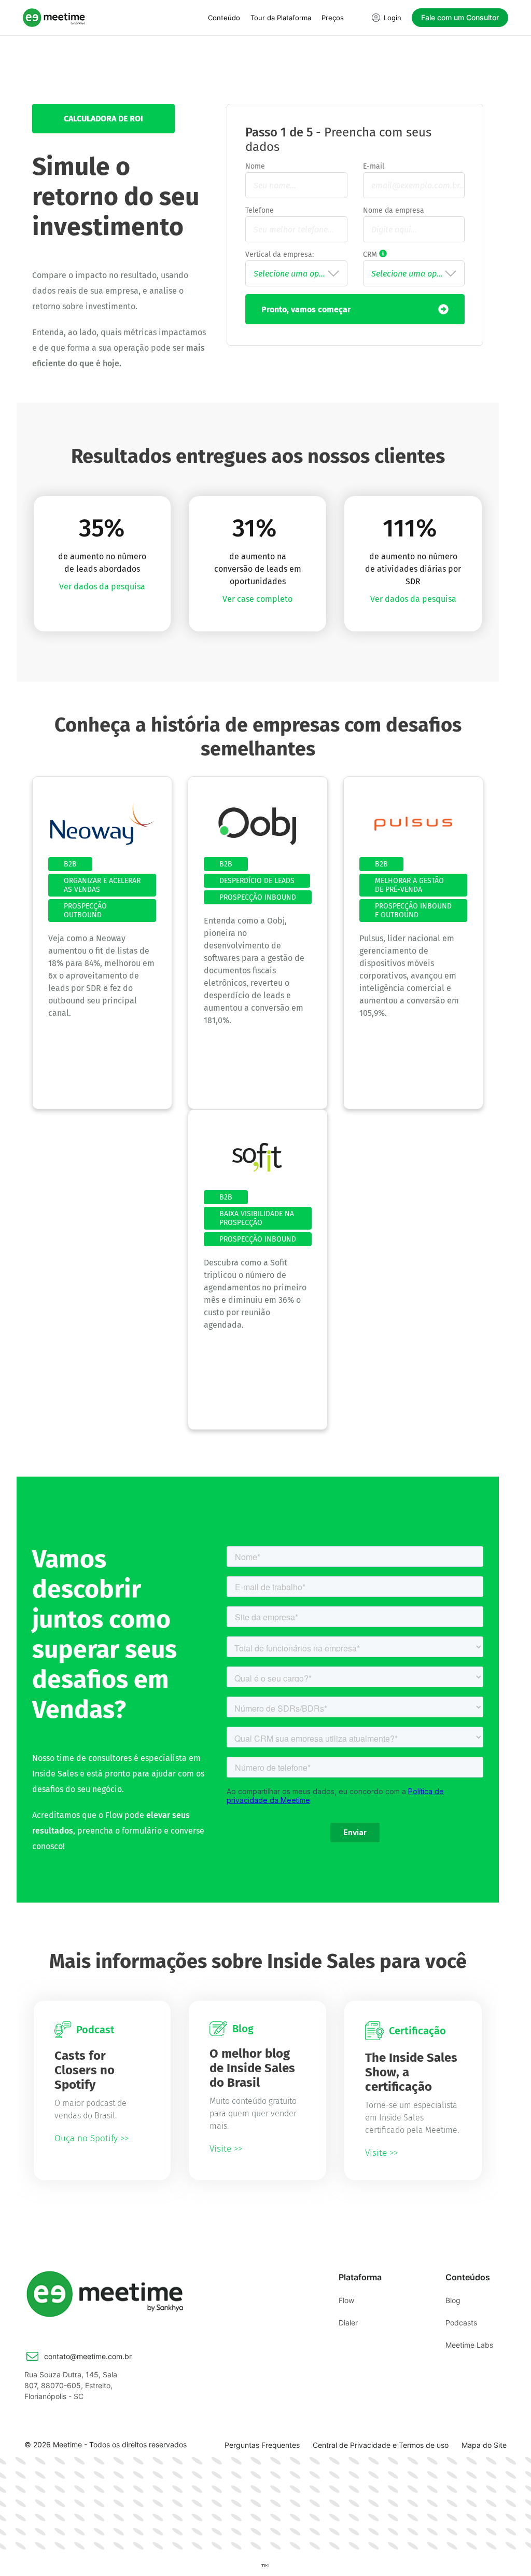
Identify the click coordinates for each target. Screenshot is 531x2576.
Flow (346, 2300)
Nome (255, 166)
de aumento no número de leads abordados (102, 563)
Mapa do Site (484, 2445)
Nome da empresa (394, 210)
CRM (411, 254)
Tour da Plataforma (281, 18)
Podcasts (461, 2323)
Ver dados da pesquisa (102, 587)
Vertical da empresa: (280, 254)
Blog (243, 2029)
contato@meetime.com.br (88, 2356)
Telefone (260, 210)
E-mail (374, 166)
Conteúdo (224, 18)
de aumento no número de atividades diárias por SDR (413, 569)
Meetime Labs (469, 2345)
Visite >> (226, 2149)
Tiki (265, 2565)
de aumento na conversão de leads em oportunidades (258, 569)
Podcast (95, 2030)
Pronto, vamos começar (306, 309)
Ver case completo (257, 599)
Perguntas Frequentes (262, 2445)
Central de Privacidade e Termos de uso (381, 2445)
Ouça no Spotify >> (92, 2138)
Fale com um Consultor (460, 17)
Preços (333, 18)
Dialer (348, 2323)
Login (393, 18)
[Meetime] (54, 17)
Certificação (417, 2031)
